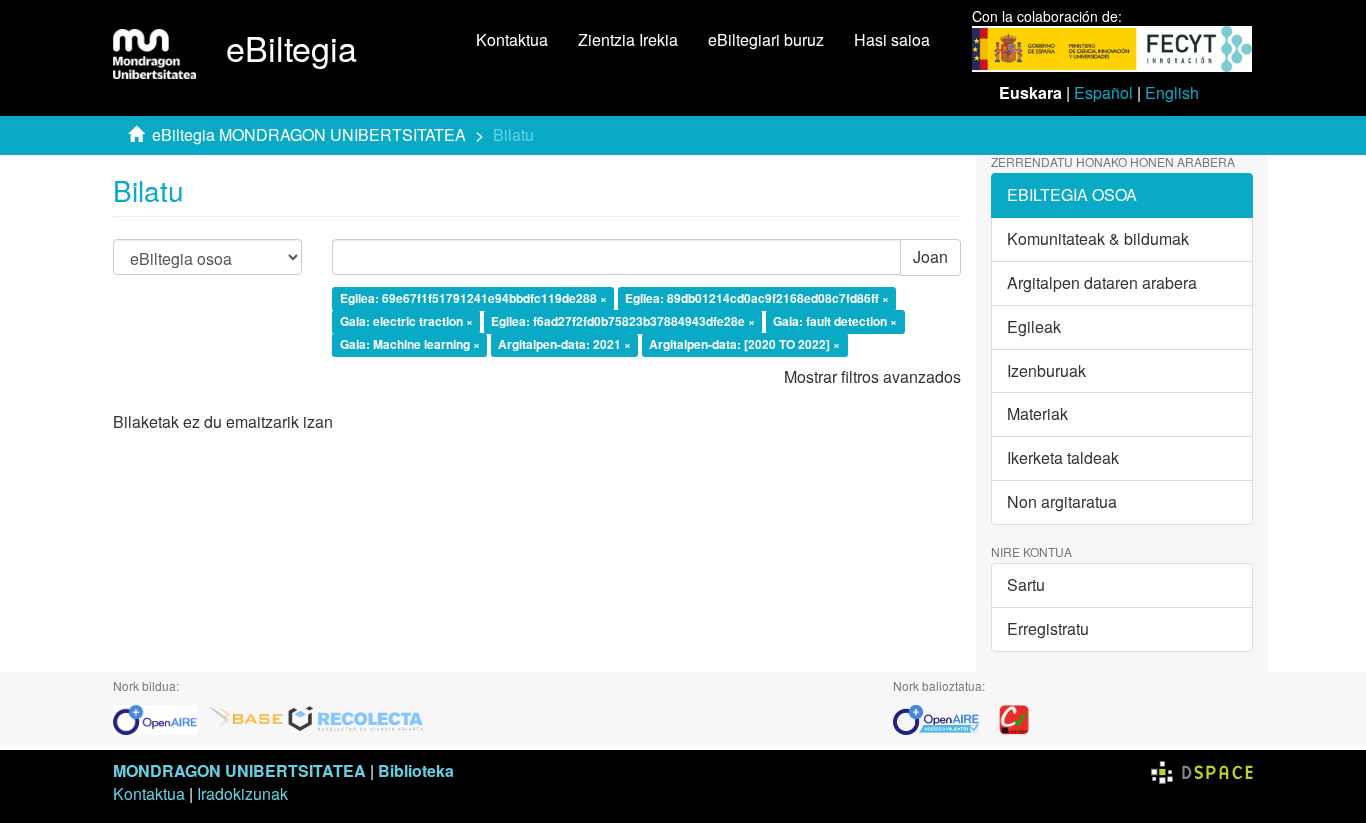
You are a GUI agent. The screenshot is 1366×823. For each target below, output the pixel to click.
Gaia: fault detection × (835, 321)
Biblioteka (416, 770)
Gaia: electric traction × (406, 321)
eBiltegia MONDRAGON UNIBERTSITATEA (309, 134)
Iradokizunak (242, 793)
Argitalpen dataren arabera (1102, 282)
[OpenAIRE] (160, 717)
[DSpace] (1202, 770)
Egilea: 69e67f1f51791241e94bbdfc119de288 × (473, 299)
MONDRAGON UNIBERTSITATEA (239, 770)
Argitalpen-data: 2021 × (564, 344)
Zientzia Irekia (628, 39)
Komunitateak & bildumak (1098, 238)
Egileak (1034, 326)
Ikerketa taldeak (1063, 457)
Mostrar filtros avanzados (872, 376)
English (1172, 92)
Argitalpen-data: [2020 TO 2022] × (744, 344)
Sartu (1026, 584)
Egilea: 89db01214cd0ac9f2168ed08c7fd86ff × (757, 299)
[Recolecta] (356, 717)
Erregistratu (1048, 628)
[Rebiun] (1014, 717)
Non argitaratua (1062, 501)
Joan (930, 256)
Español (1103, 92)
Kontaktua (512, 39)
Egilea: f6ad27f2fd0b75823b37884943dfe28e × (623, 321)
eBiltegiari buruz (766, 39)
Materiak (1037, 413)
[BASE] (246, 717)
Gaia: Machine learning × (410, 344)
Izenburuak (1046, 370)
